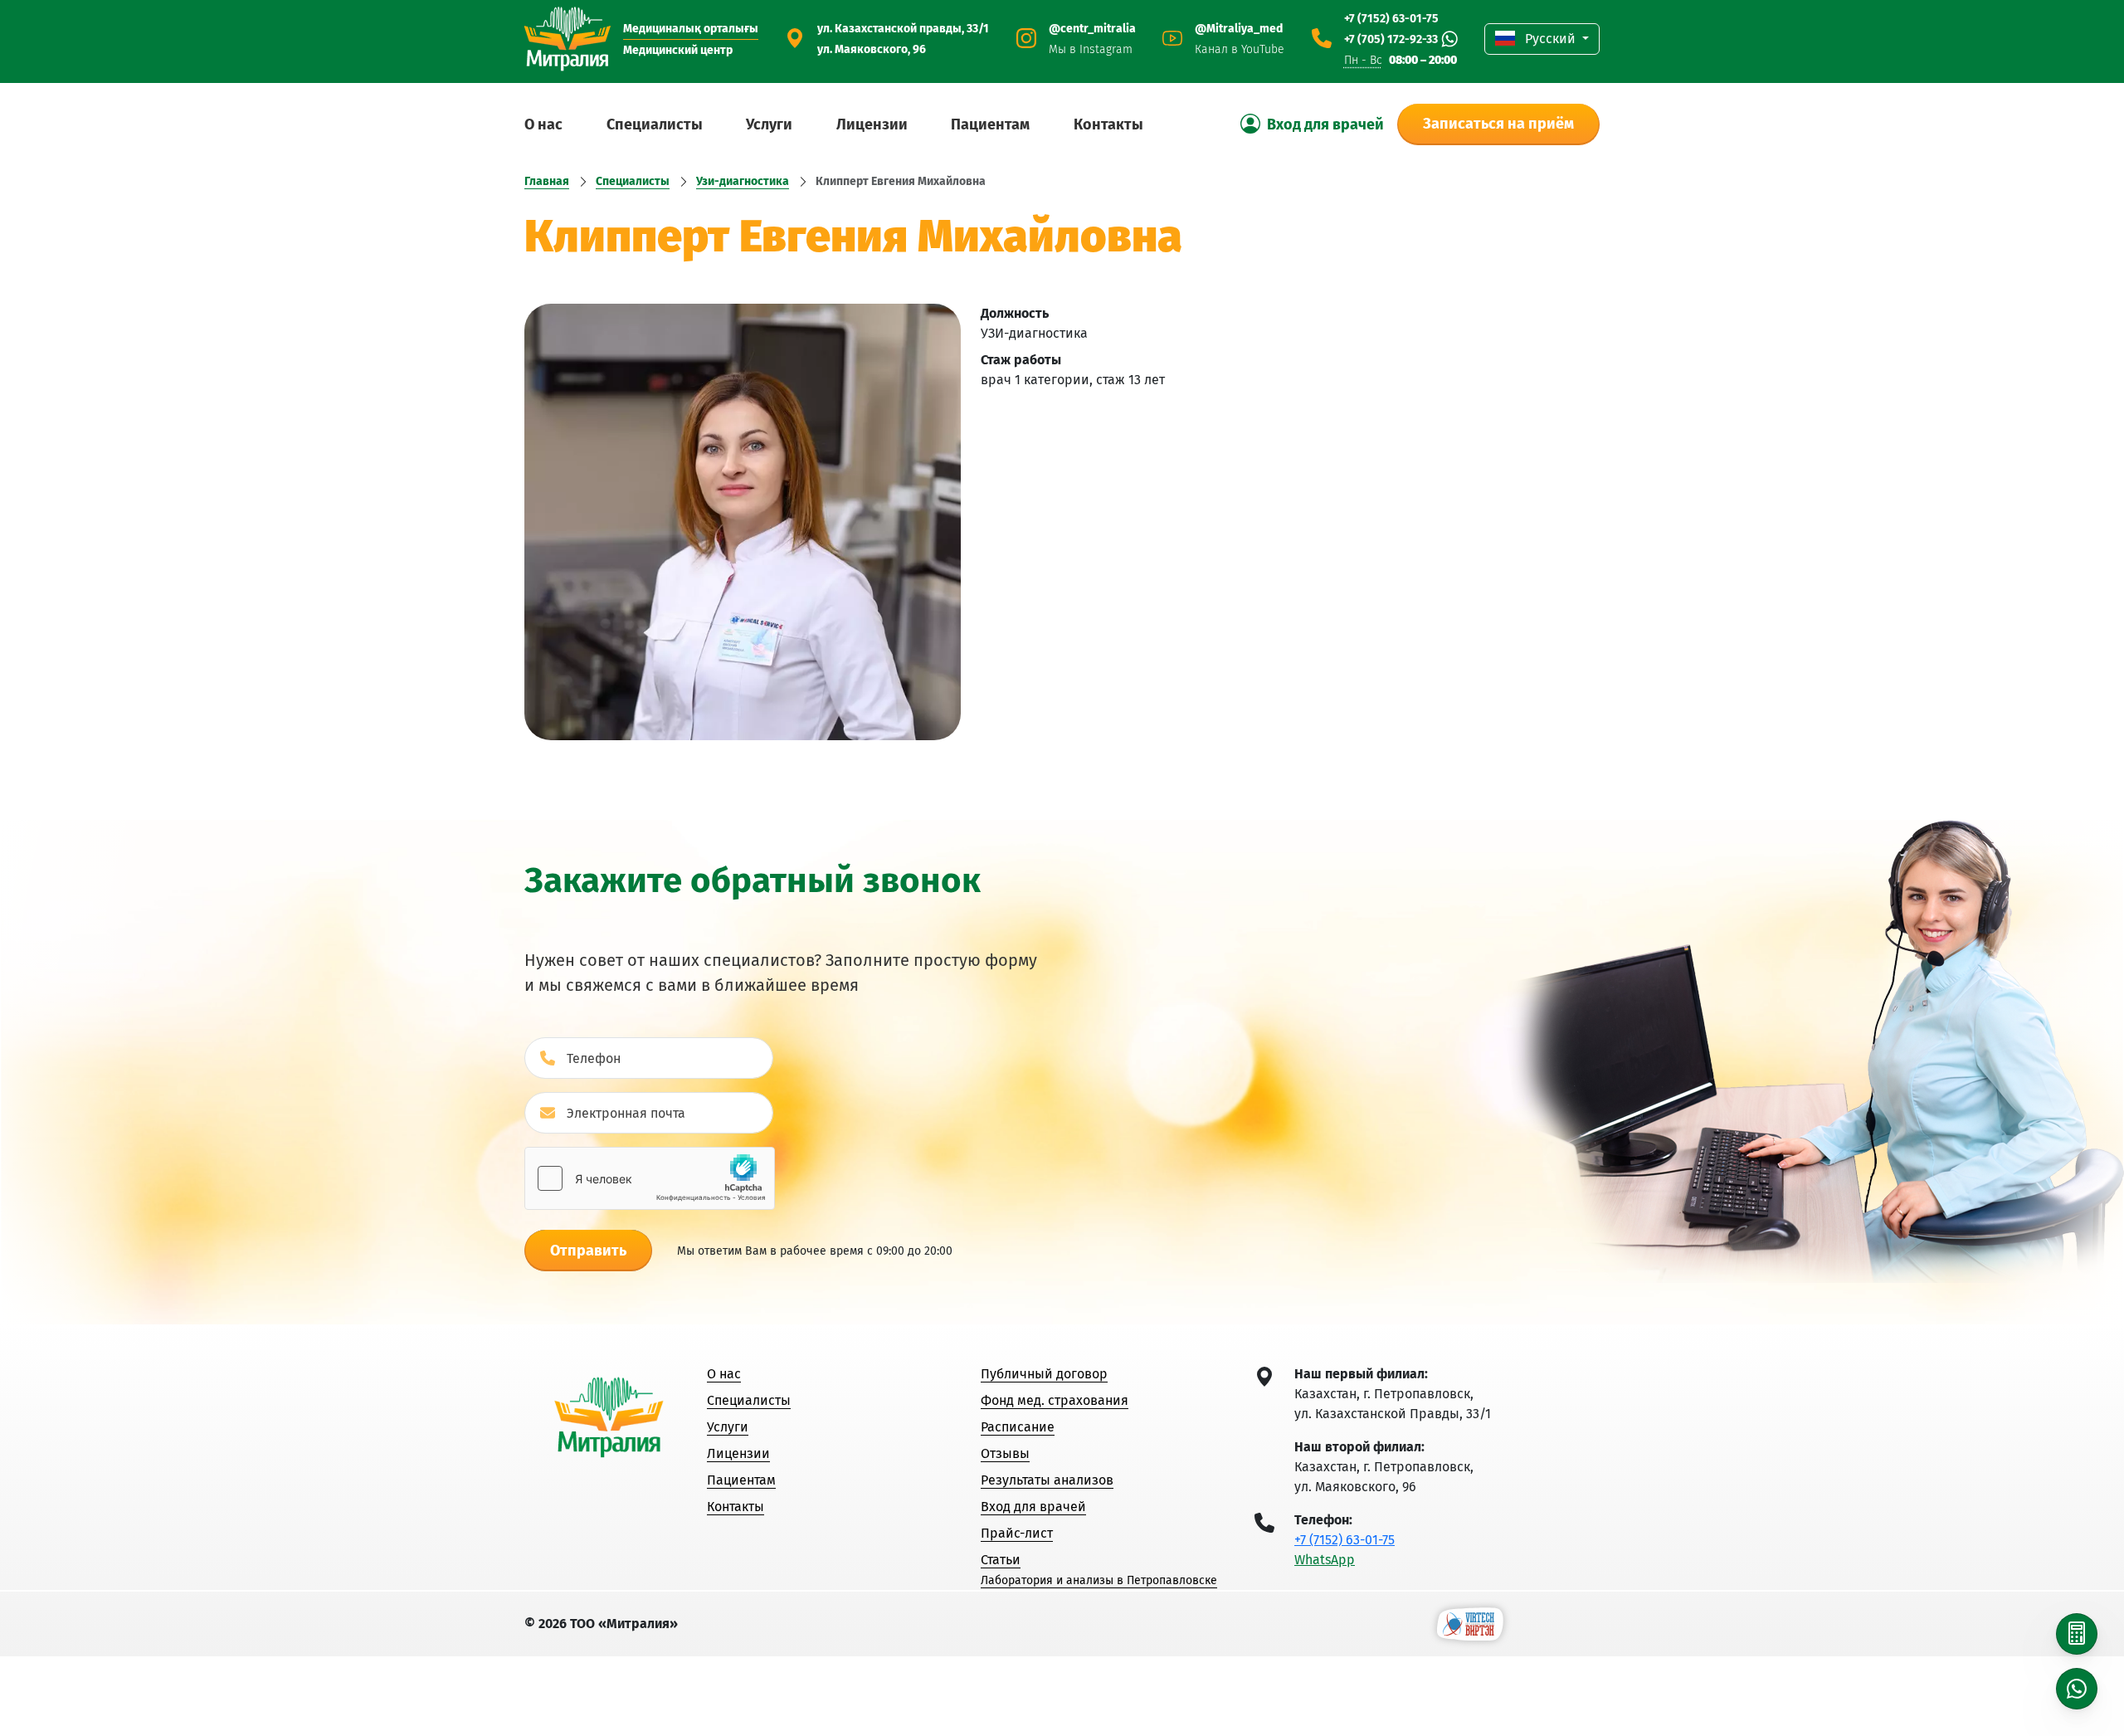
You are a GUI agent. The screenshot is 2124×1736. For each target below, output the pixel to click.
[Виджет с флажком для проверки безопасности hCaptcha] (650, 1178)
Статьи (1001, 1560)
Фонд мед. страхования (1055, 1400)
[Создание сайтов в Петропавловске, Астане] (1470, 1623)
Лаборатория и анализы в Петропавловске (1099, 1580)
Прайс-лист (1017, 1533)
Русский (1550, 39)
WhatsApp (1325, 1560)
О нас (543, 124)
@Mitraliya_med (1239, 29)
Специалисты (655, 124)
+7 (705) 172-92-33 (1391, 39)
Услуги (769, 124)
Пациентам (990, 124)
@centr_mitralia (1092, 29)
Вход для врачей (1033, 1507)
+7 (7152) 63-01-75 (1391, 19)
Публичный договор (1044, 1374)
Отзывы (1005, 1453)
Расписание (1018, 1427)
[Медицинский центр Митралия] (568, 39)
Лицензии (872, 124)
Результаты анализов (1047, 1480)
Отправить (588, 1251)
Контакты (1108, 124)
